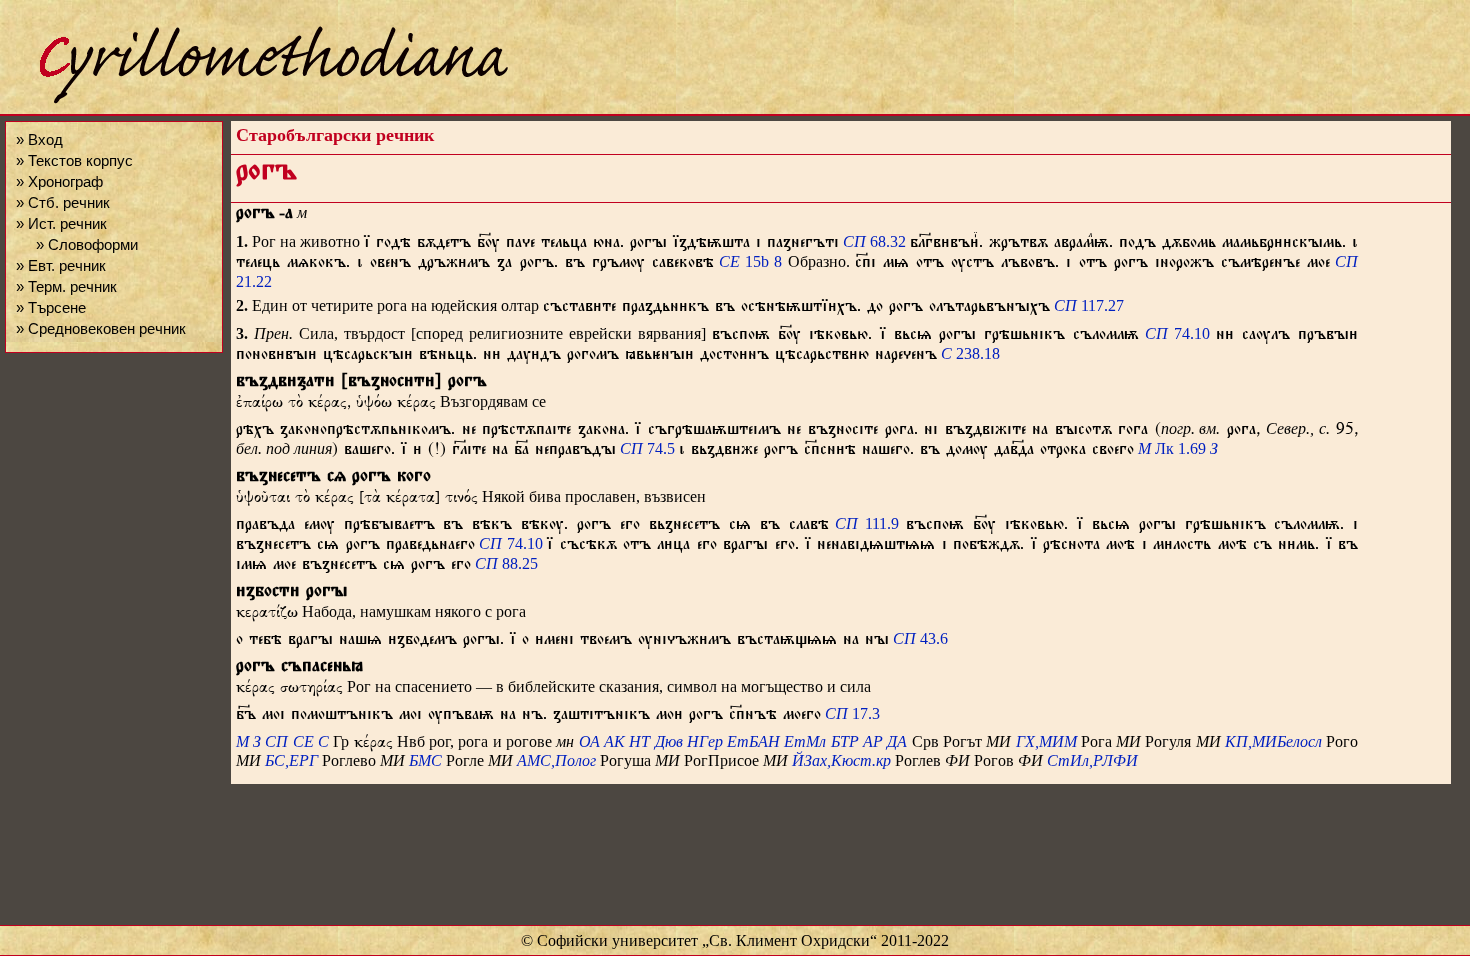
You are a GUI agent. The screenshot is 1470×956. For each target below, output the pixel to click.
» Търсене (51, 307)
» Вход (39, 139)
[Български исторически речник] (256, 100)
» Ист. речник (61, 223)
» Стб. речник (63, 202)
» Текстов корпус (74, 160)
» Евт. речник (61, 265)
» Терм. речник (66, 286)
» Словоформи (87, 244)
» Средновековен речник (101, 328)
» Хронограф (59, 181)
